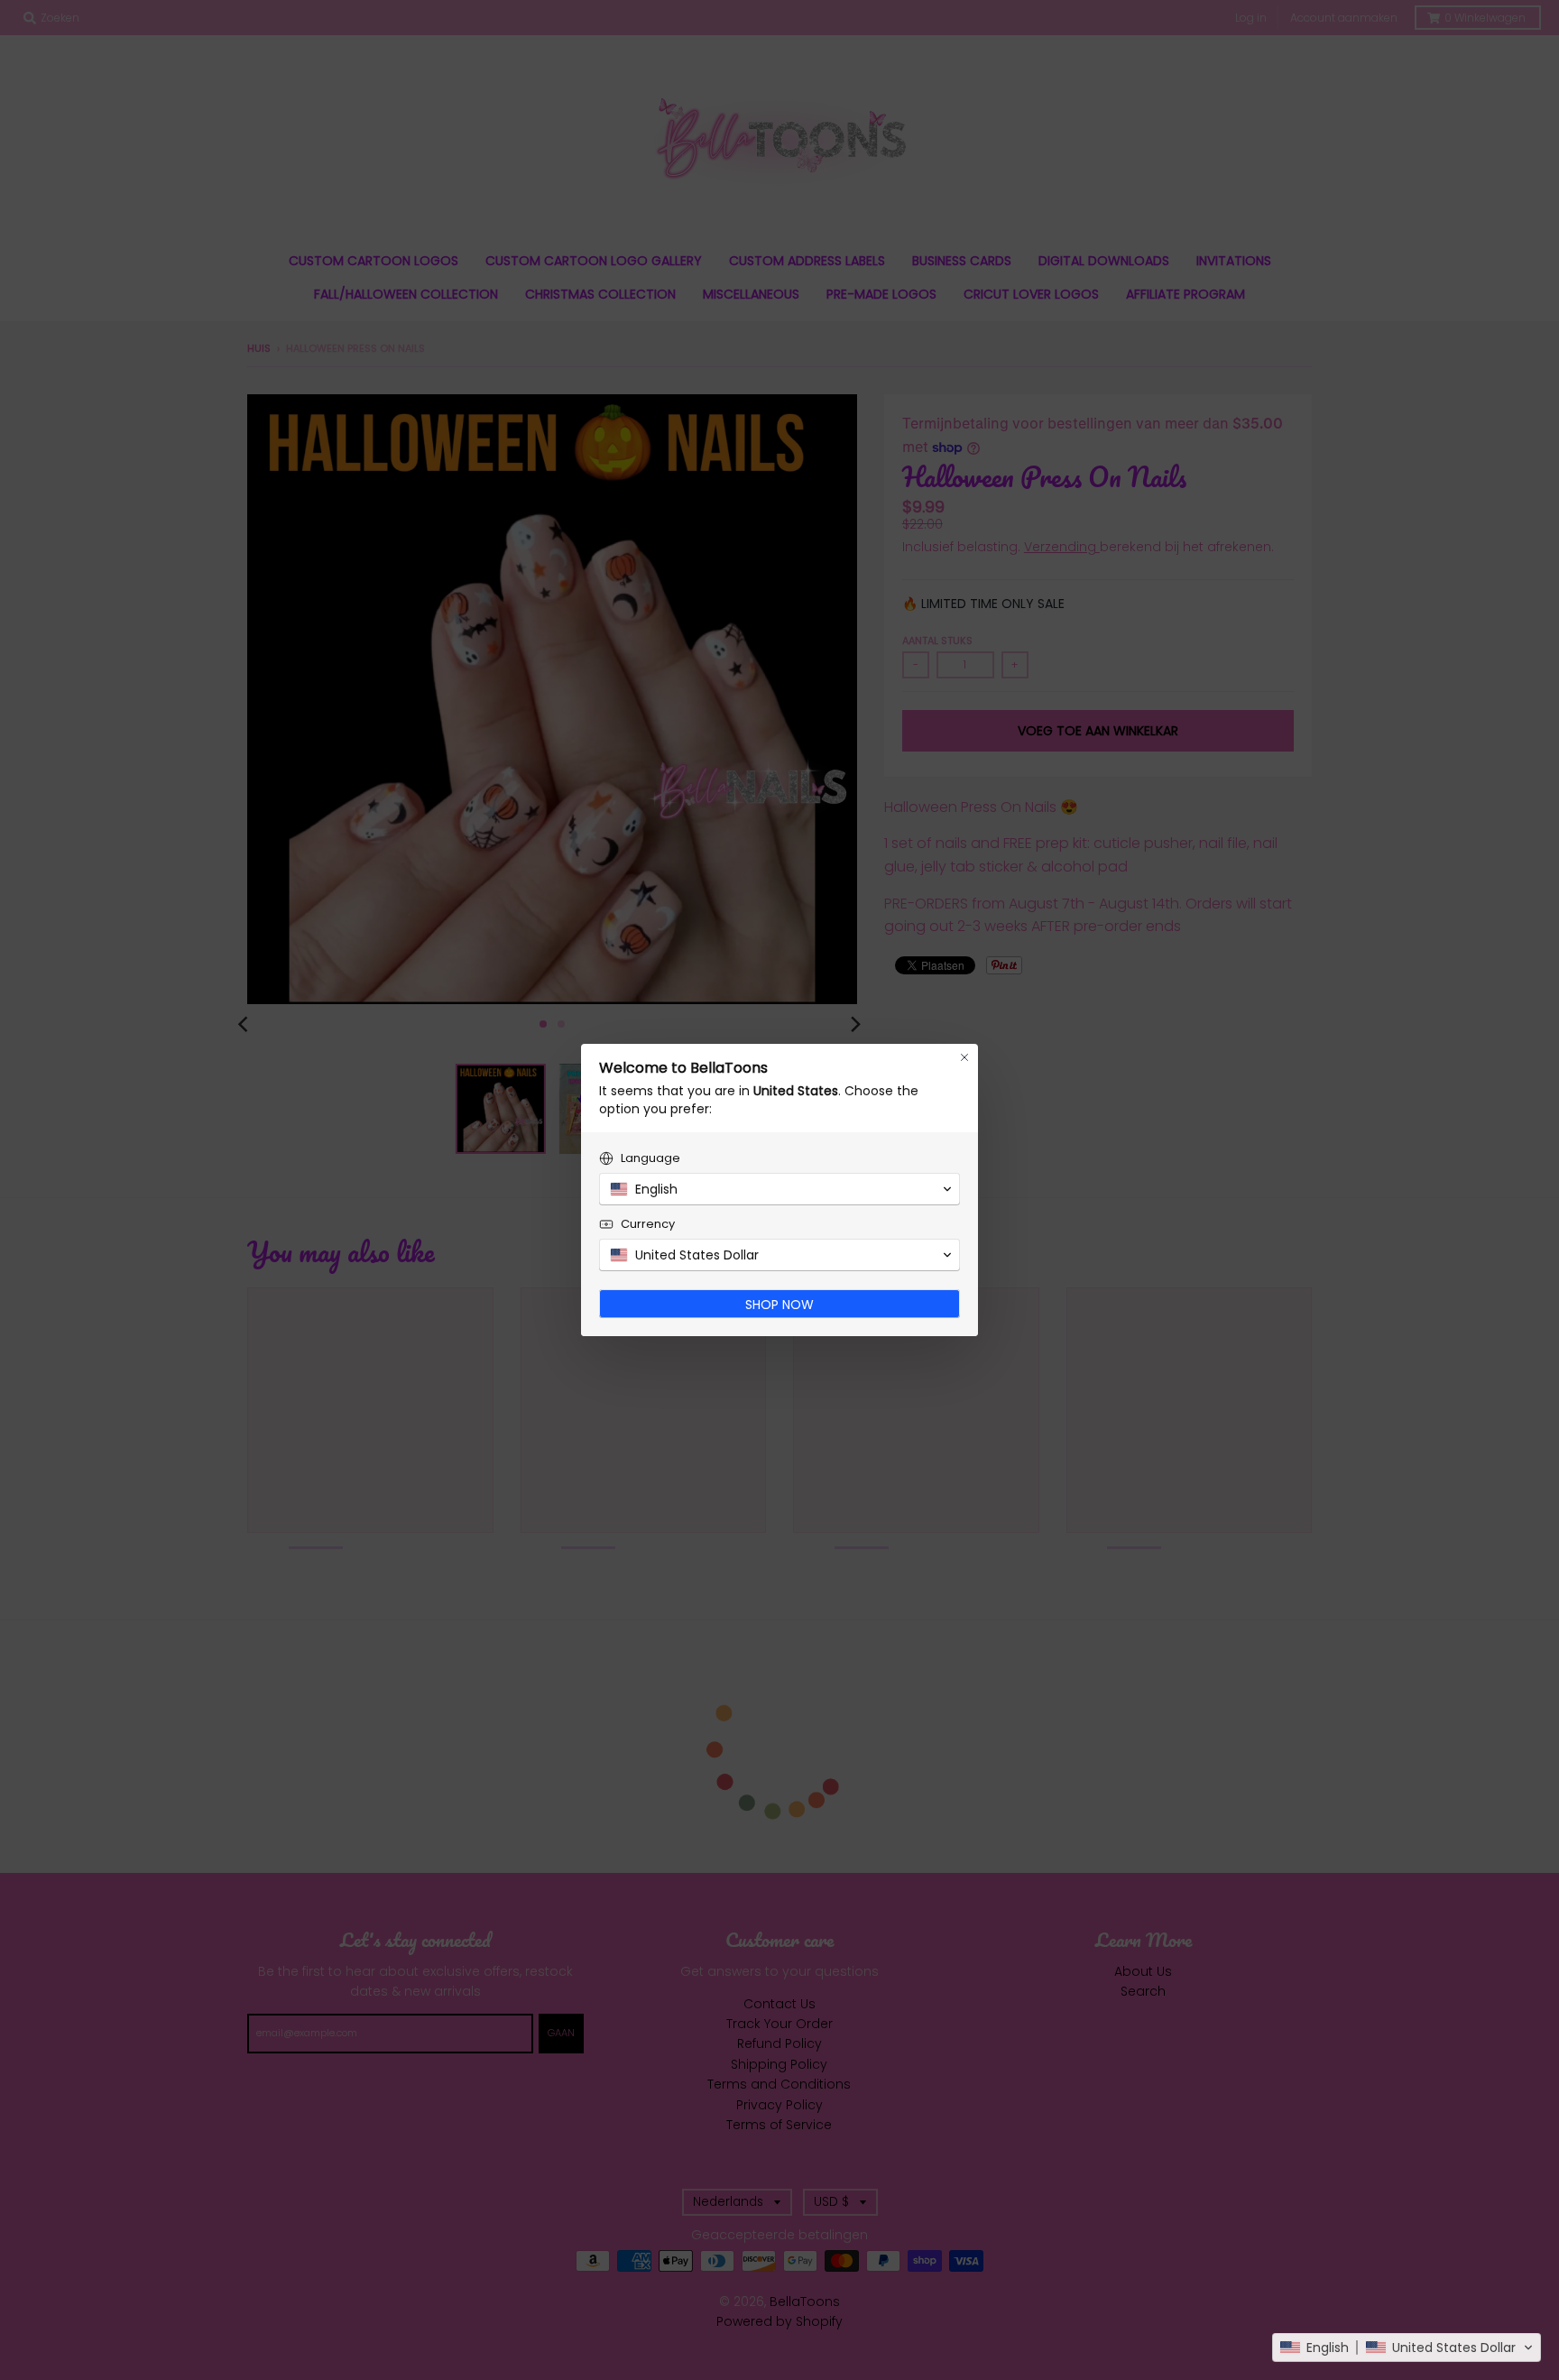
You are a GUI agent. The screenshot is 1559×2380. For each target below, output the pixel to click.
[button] (1407, 2348)
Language (650, 1158)
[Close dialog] (964, 1057)
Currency (648, 1224)
